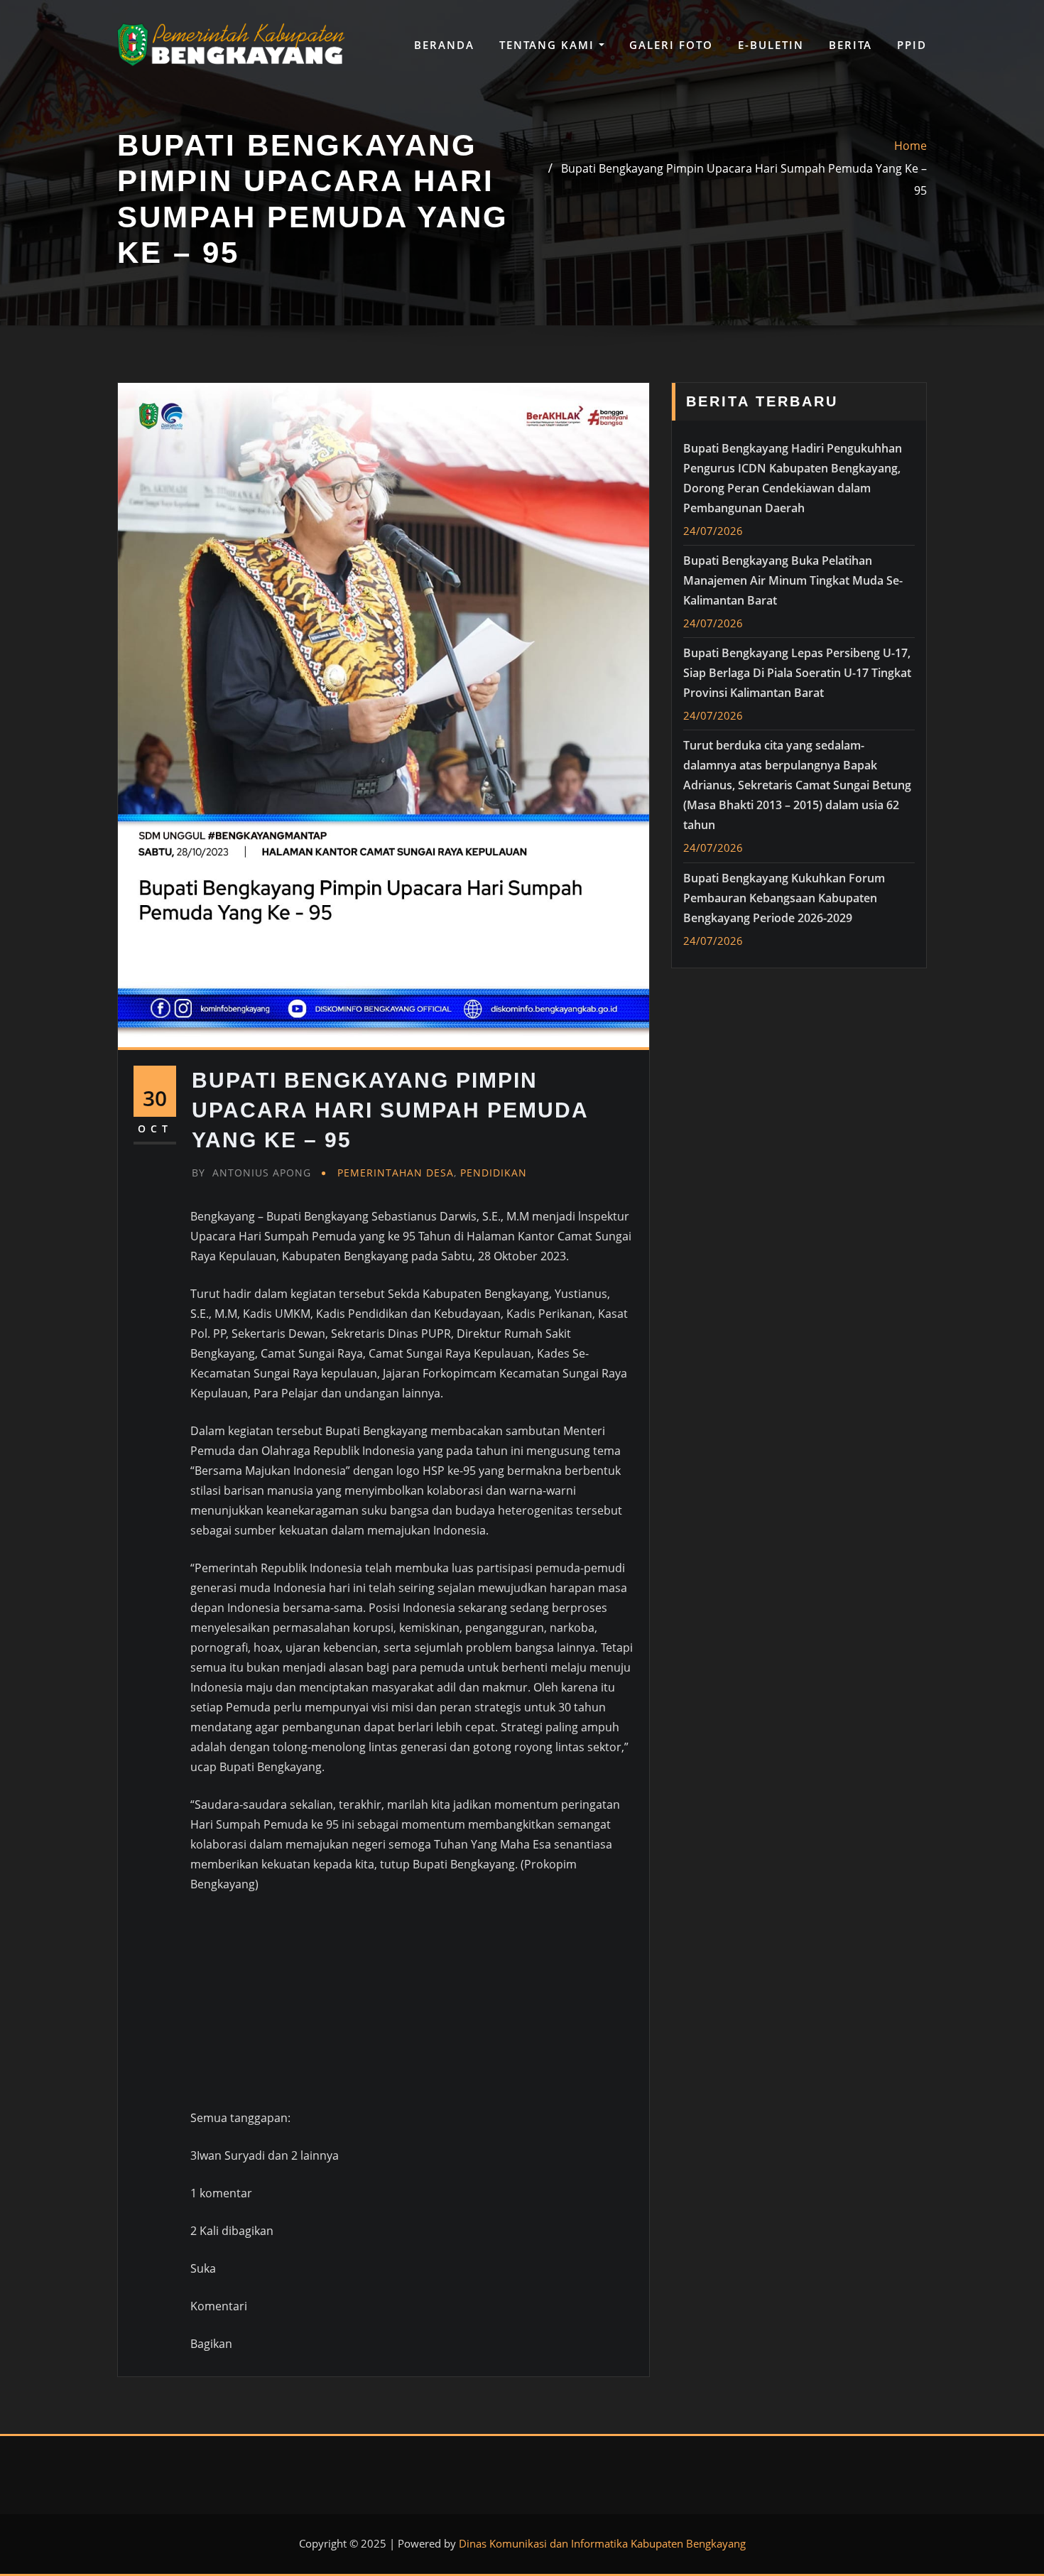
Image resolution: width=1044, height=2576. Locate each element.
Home (910, 146)
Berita (850, 45)
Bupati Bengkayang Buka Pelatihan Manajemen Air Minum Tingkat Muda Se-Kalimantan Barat (793, 580)
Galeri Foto (671, 45)
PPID (912, 45)
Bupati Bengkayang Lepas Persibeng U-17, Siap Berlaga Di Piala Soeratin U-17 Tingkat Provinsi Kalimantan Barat (797, 673)
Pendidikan (494, 1173)
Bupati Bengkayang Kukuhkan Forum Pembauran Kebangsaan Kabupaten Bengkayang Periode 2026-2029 (784, 898)
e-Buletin (771, 45)
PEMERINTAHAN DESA (396, 1173)
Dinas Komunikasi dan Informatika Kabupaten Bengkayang (602, 2543)
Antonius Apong (251, 1173)
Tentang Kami (549, 45)
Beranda (444, 45)
